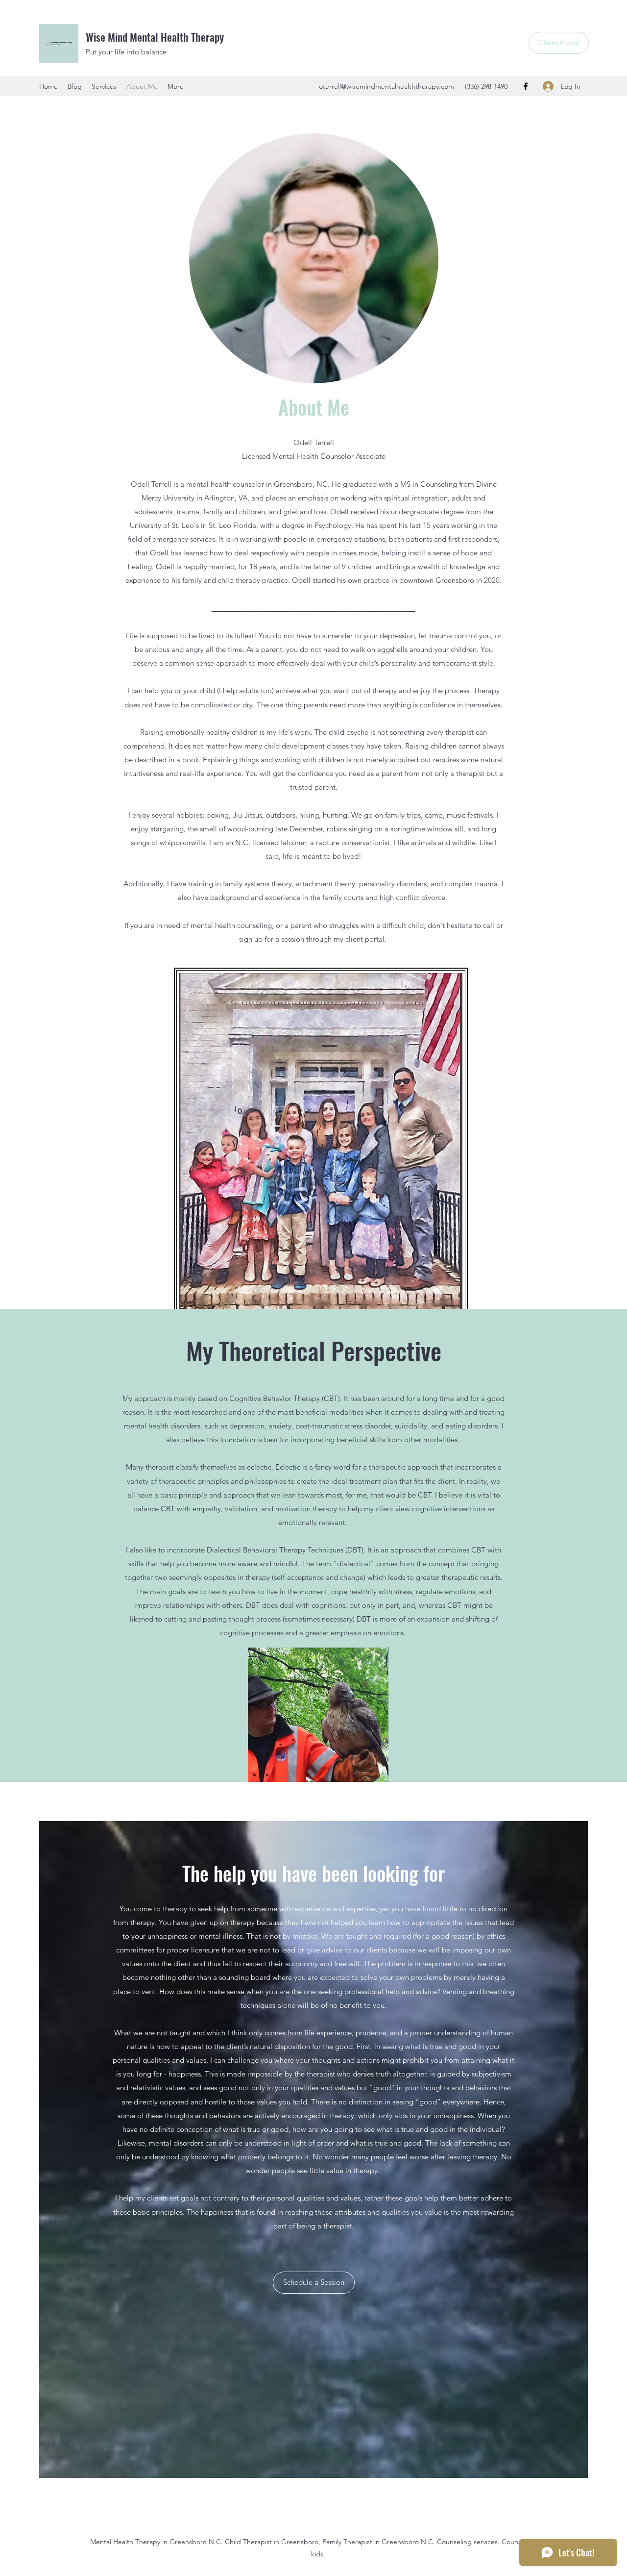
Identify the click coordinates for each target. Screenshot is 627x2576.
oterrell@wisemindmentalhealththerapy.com (386, 86)
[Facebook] (526, 86)
